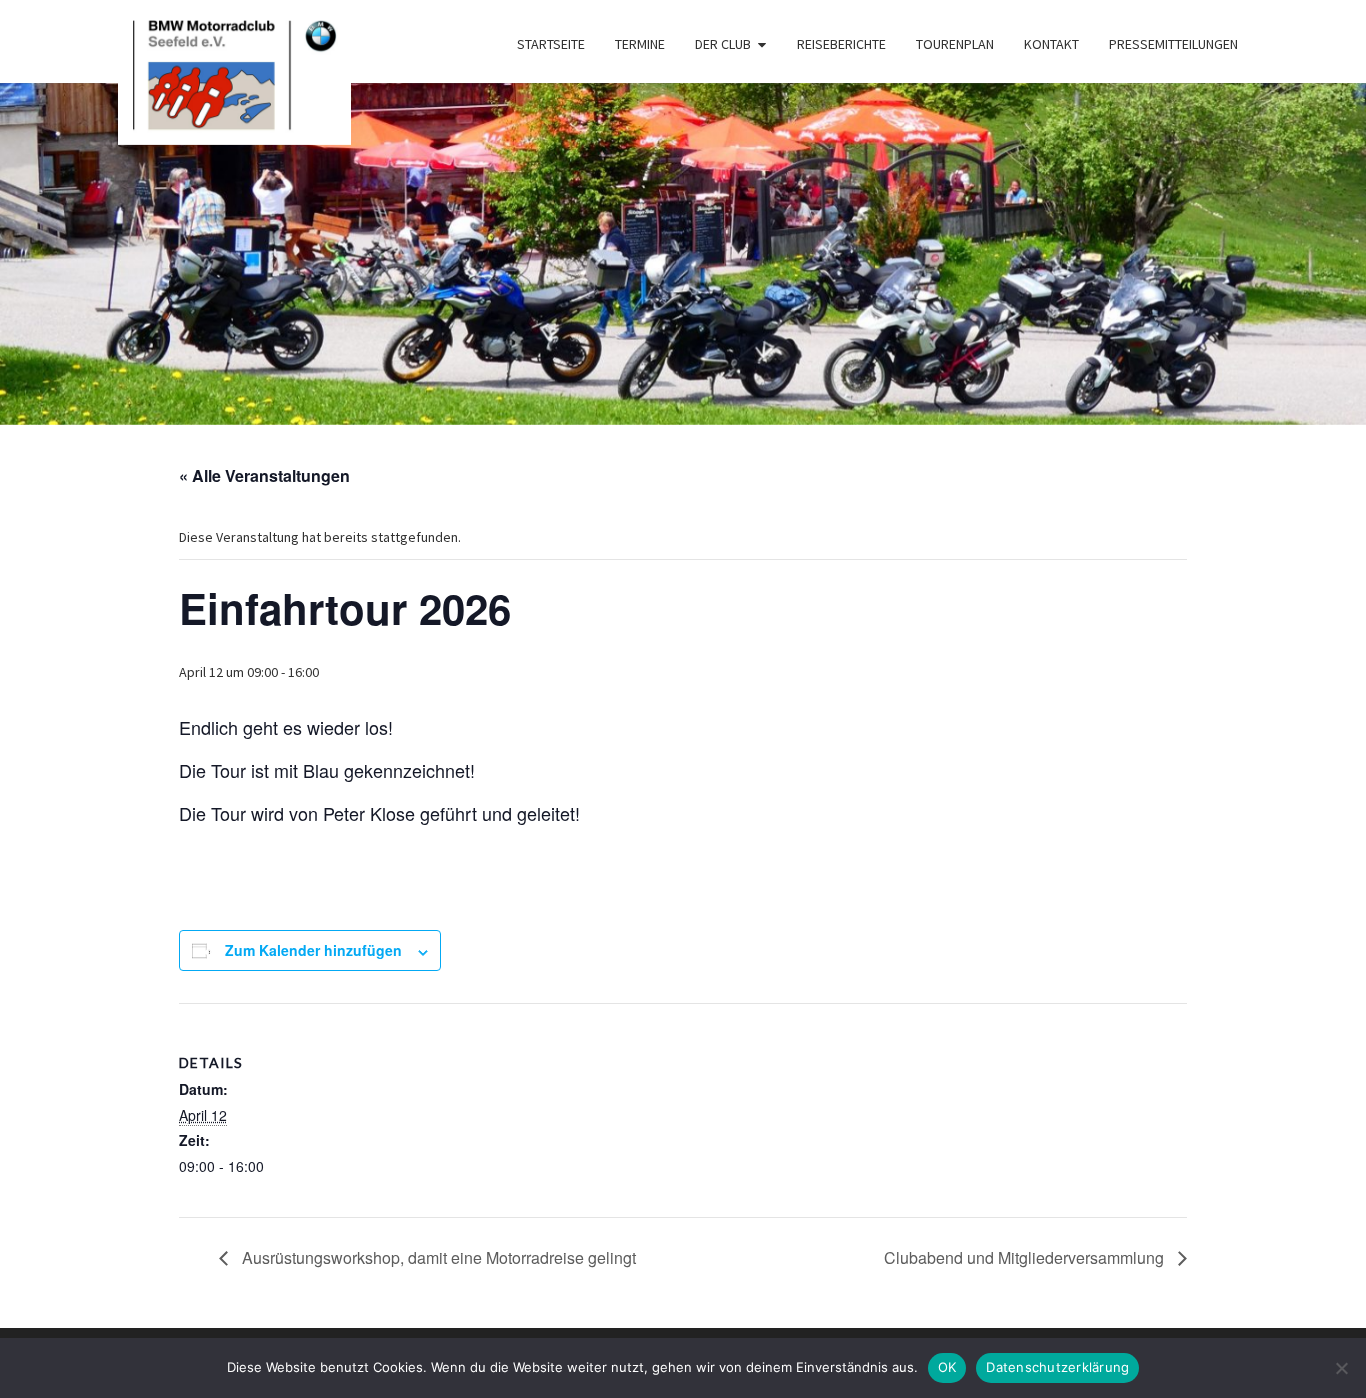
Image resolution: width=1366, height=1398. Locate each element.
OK (947, 1367)
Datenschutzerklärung (1057, 1367)
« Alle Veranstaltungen (264, 475)
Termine (640, 44)
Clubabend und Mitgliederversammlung (1026, 1257)
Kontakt (1051, 44)
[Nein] (1341, 1368)
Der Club (723, 44)
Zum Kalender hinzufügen (313, 950)
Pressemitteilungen (1173, 44)
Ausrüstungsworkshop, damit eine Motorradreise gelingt (437, 1257)
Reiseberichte (841, 44)
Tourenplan (955, 44)
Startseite (551, 44)
